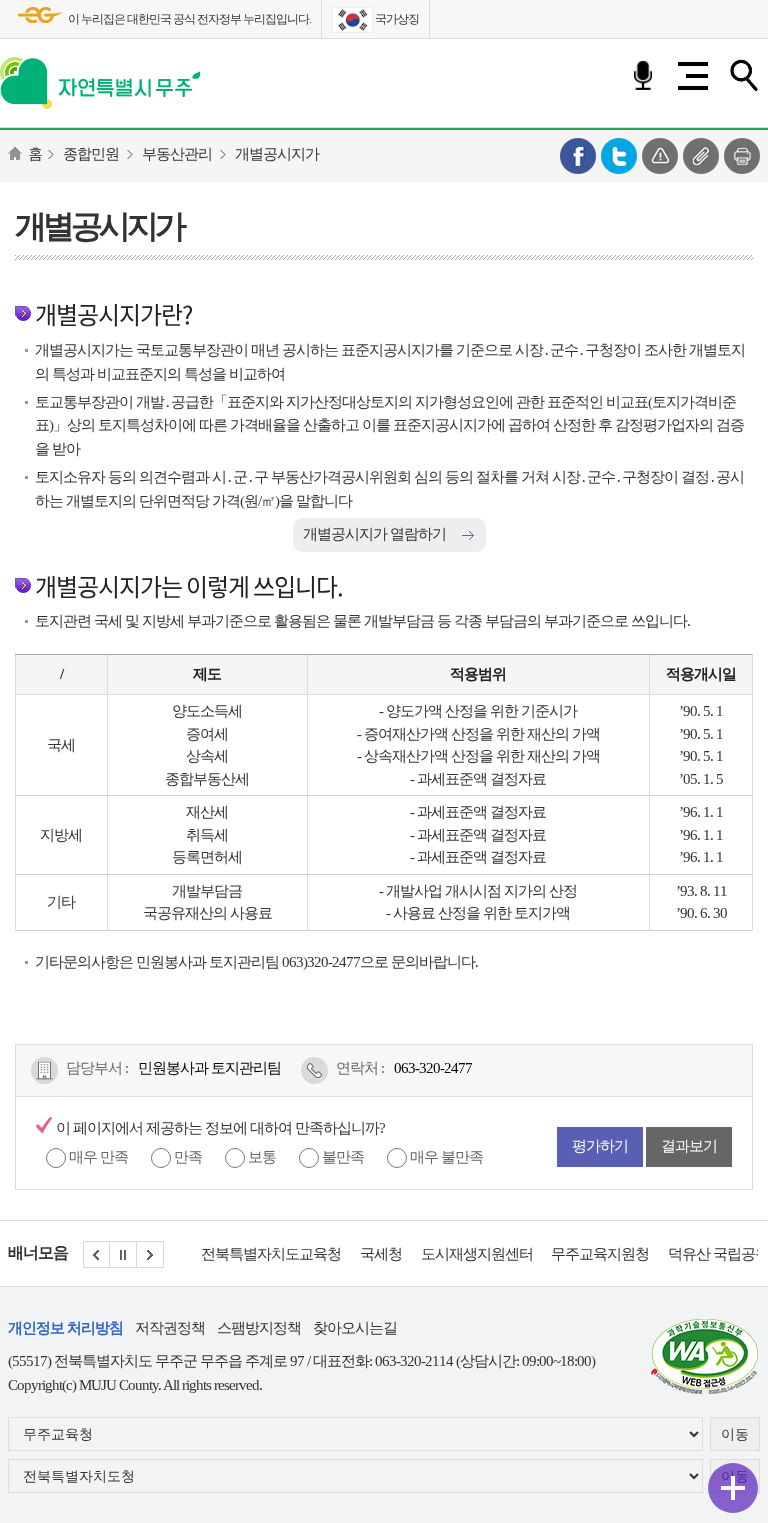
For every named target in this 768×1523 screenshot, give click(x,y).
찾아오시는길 (355, 1328)
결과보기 (689, 1146)
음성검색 (643, 76)
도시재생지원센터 (413, 1254)
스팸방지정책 (259, 1328)
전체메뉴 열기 (693, 76)
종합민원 (91, 154)
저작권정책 (170, 1328)
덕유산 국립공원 (654, 1254)
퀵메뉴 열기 (733, 1488)
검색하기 (743, 76)
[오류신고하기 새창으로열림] (660, 154)
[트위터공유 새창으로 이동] (619, 154)
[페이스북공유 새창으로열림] (578, 154)
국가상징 (396, 19)
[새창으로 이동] (705, 1354)
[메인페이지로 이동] (100, 79)
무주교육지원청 (536, 1254)
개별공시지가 (277, 154)
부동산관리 (177, 154)
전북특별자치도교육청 (207, 1254)
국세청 (317, 1254)
